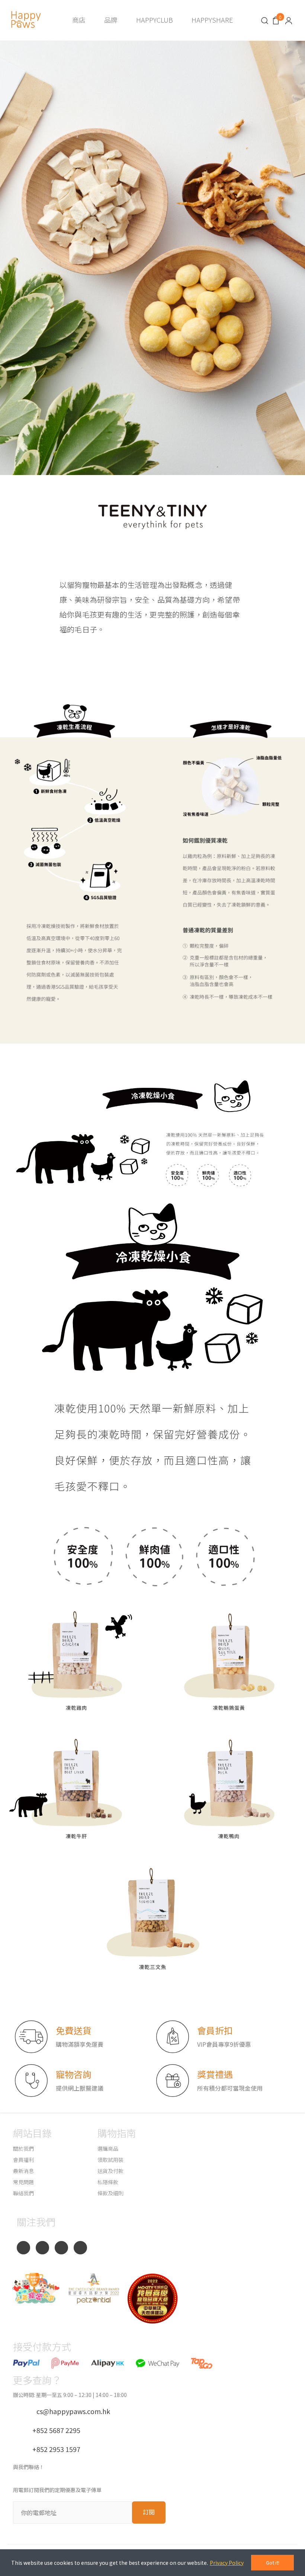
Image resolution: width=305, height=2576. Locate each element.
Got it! (273, 2562)
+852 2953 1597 (53, 2449)
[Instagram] (42, 2248)
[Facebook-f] (23, 2248)
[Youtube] (61, 2248)
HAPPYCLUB (155, 20)
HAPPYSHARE (212, 20)
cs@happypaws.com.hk (70, 2411)
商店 (79, 20)
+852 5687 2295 (53, 2430)
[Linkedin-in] (80, 2248)
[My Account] (289, 20)
